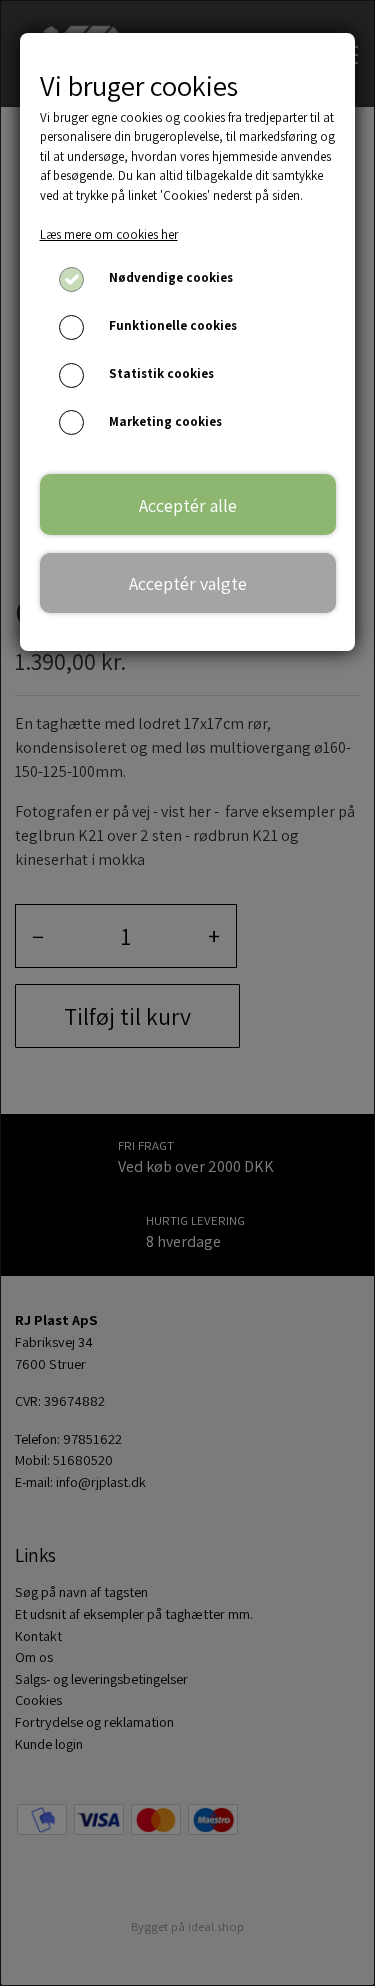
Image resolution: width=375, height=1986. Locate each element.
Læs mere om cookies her (109, 234)
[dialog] (187, 993)
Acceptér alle (188, 505)
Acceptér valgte (188, 583)
